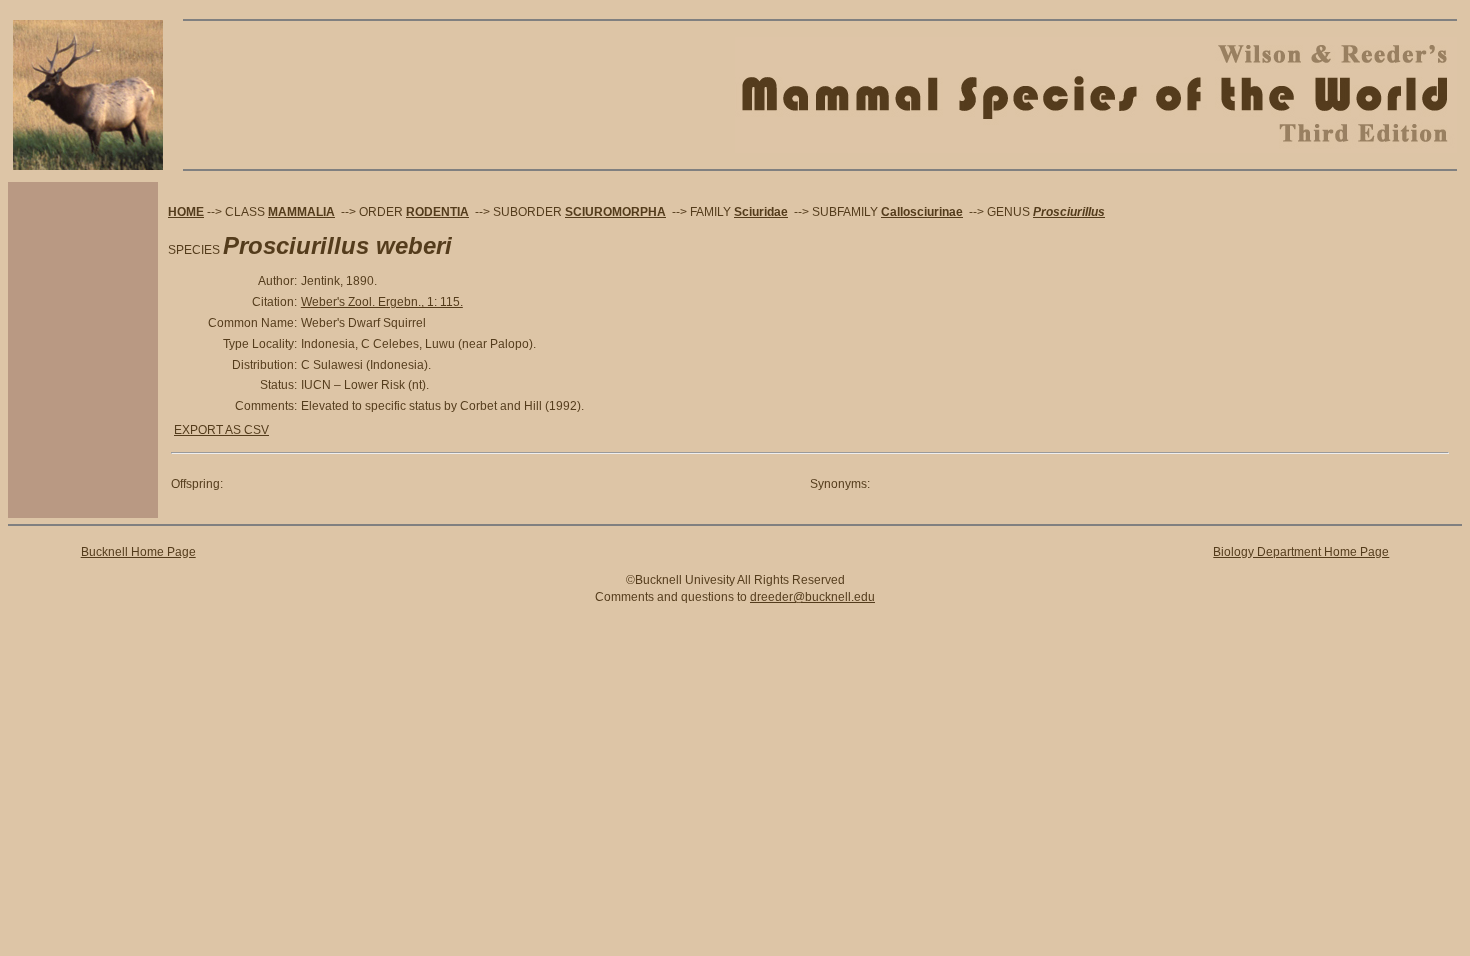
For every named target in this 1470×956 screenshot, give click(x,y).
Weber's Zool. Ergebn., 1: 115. (382, 302)
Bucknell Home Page (138, 552)
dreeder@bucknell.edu (812, 597)
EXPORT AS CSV (221, 430)
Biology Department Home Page (1301, 552)
